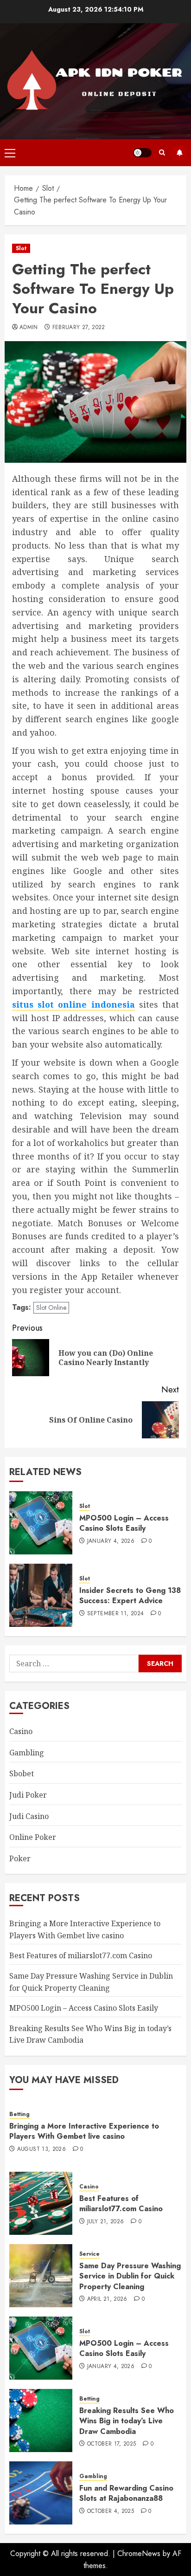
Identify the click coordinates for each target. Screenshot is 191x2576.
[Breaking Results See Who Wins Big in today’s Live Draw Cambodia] (41, 2421)
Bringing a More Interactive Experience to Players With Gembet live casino (84, 2131)
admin (29, 328)
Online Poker (33, 1837)
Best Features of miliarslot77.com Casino (81, 1955)
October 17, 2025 (112, 2444)
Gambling (27, 1753)
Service (89, 2254)
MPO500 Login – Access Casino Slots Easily (124, 1523)
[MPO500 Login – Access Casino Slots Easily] (41, 1523)
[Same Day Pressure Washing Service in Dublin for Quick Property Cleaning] (41, 2276)
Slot (21, 248)
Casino (21, 1731)
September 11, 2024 (115, 1614)
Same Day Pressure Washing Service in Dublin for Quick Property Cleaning (130, 2276)
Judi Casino (29, 1816)
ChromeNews (139, 2553)
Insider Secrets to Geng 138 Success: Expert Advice (130, 1595)
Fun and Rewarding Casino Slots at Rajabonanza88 (126, 2493)
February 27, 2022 (79, 328)
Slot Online (51, 1307)
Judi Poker (28, 1795)
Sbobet (22, 1773)
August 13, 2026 (41, 2149)
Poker (20, 1858)
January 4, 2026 (111, 1541)
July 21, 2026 (106, 2222)
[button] (10, 153)
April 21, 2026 (107, 2299)
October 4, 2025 (111, 2511)
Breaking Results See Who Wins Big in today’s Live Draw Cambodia (127, 2421)
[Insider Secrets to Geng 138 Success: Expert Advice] (41, 1595)
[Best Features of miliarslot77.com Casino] (41, 2203)
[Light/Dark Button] (142, 153)
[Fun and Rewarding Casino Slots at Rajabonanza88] (41, 2493)
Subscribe (179, 153)
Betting (19, 2114)
